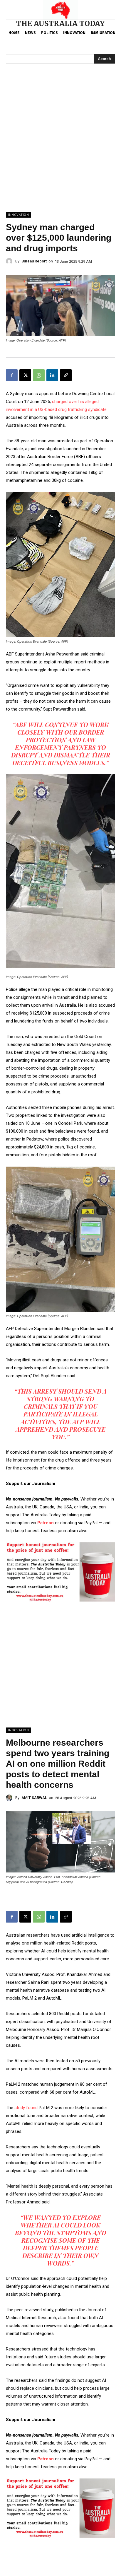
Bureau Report (34, 261)
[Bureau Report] (11, 261)
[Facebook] (12, 375)
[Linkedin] (52, 375)
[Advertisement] (60, 149)
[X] (25, 375)
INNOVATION (18, 215)
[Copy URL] (66, 375)
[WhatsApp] (39, 375)
